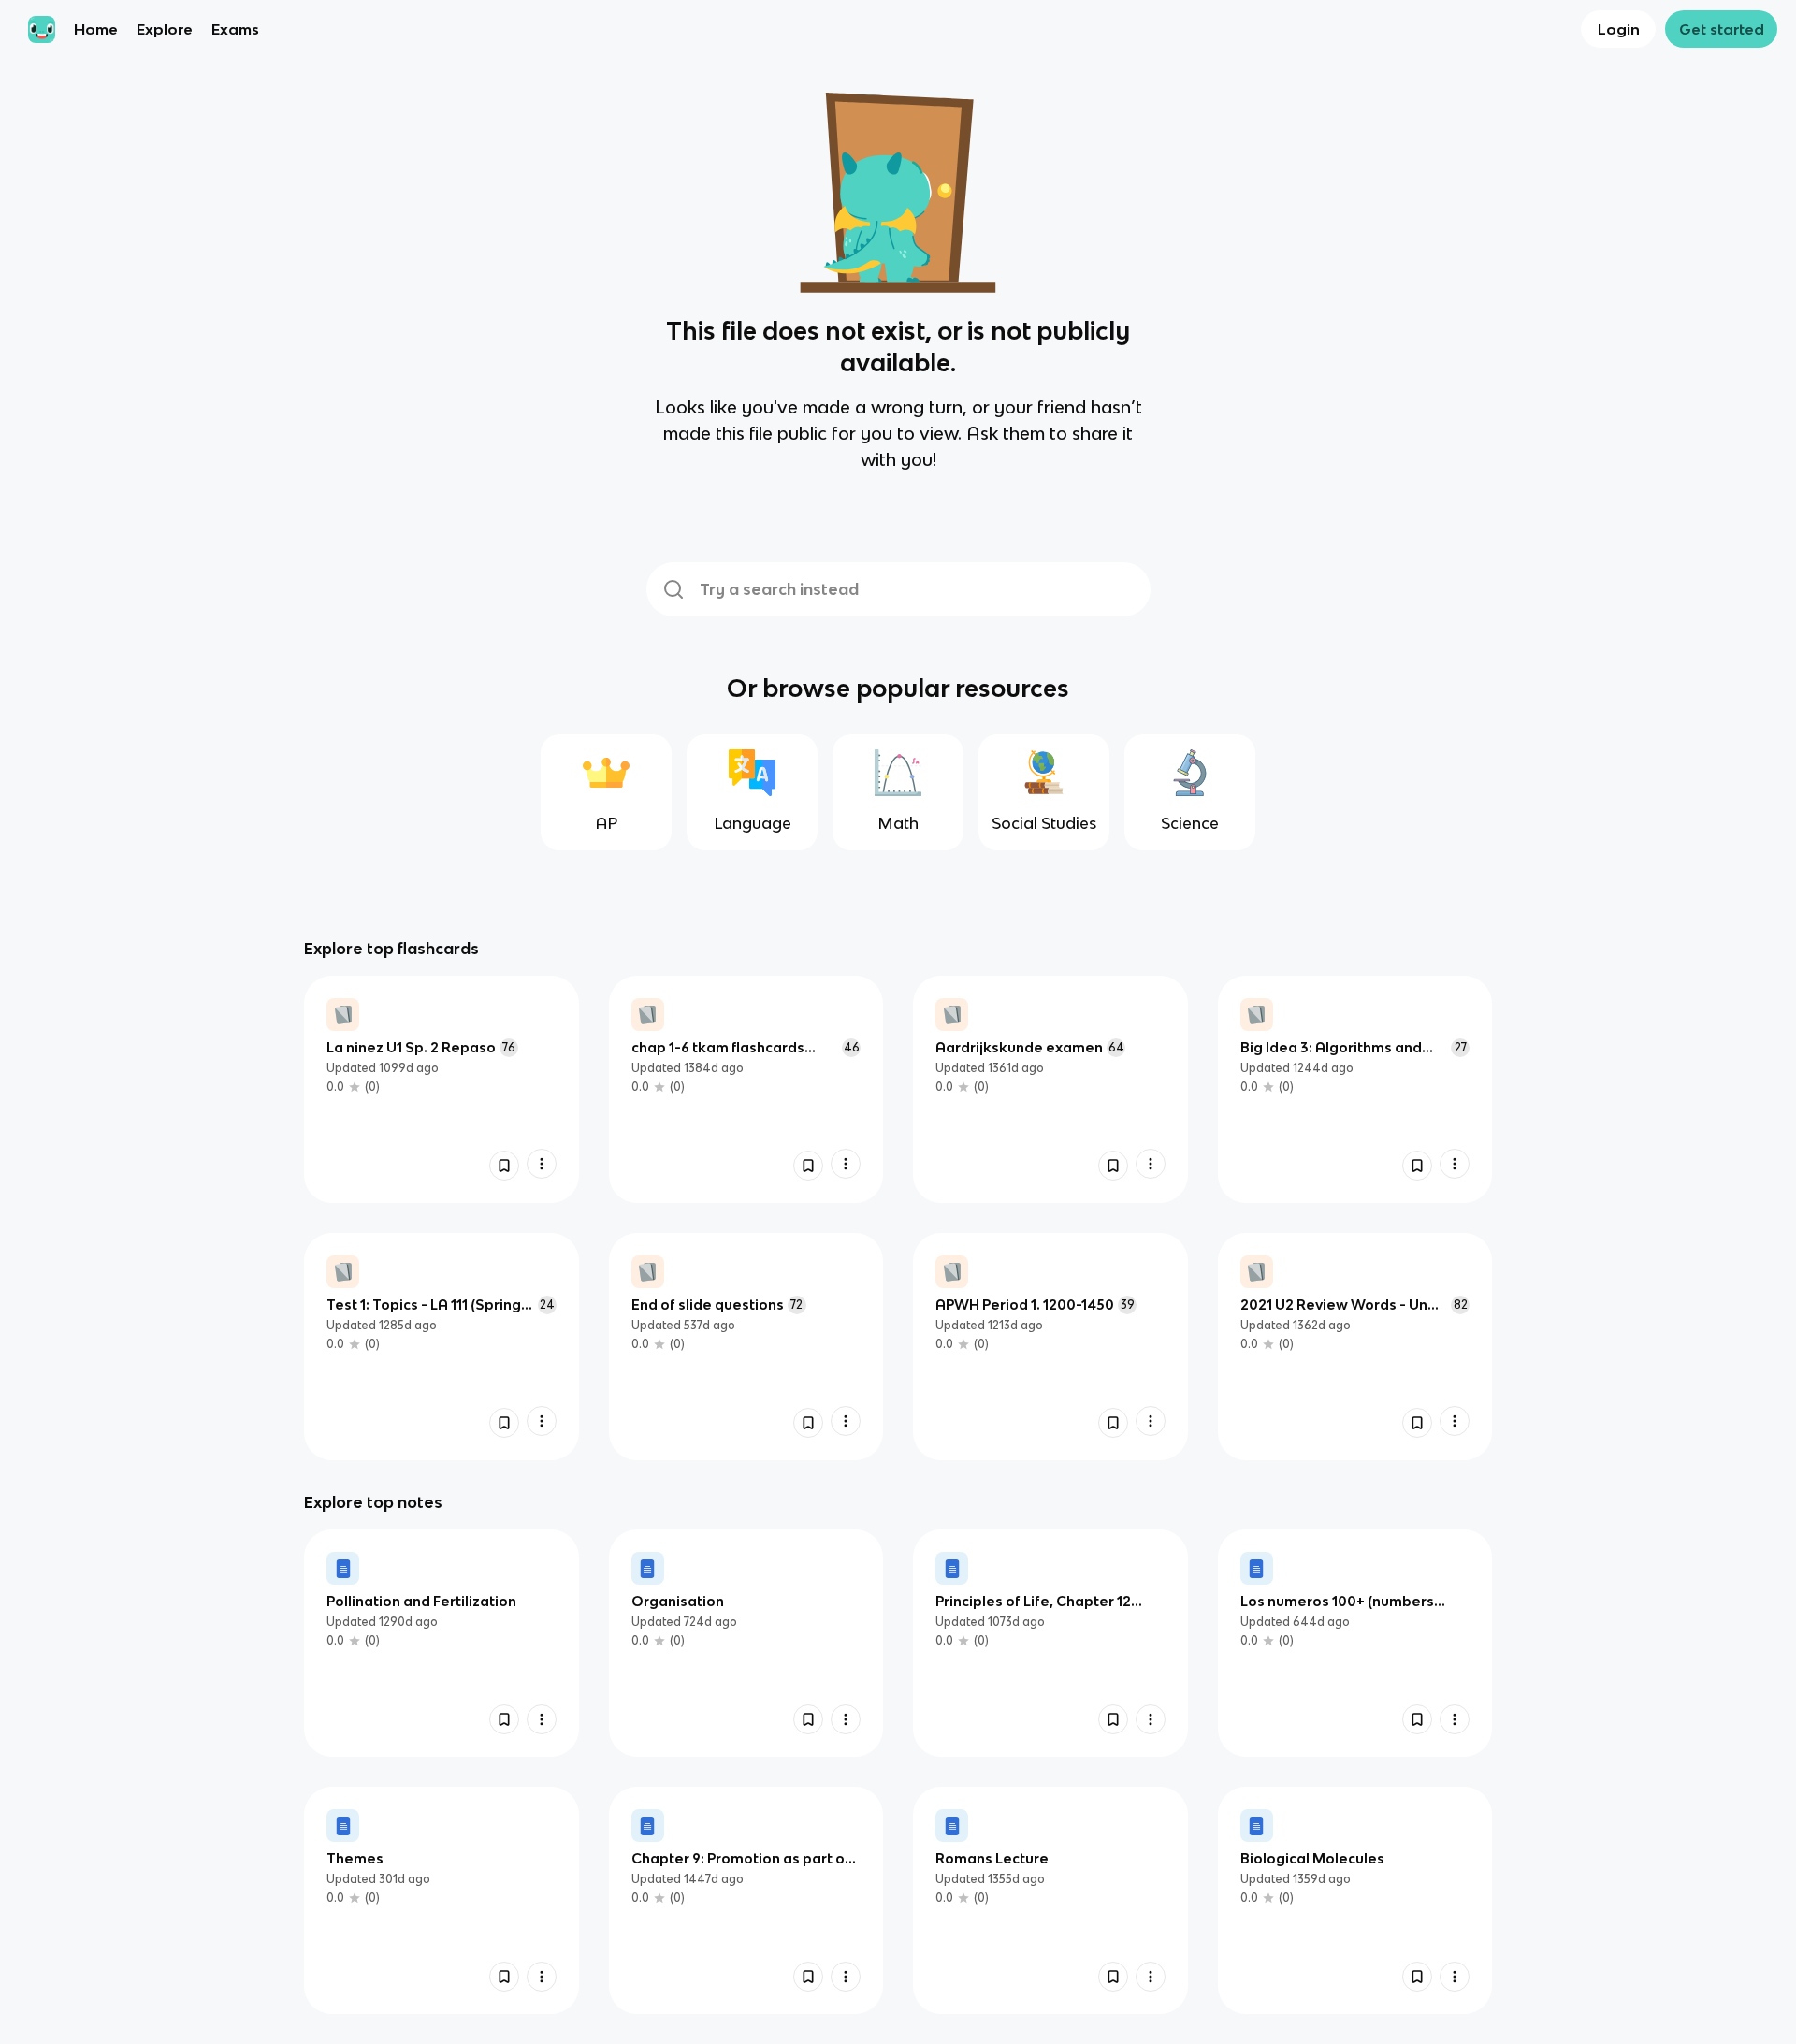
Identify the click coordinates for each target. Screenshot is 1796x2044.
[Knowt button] (504, 1166)
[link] (442, 1089)
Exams (235, 29)
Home (96, 29)
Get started (1722, 29)
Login (1619, 29)
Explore (165, 29)
